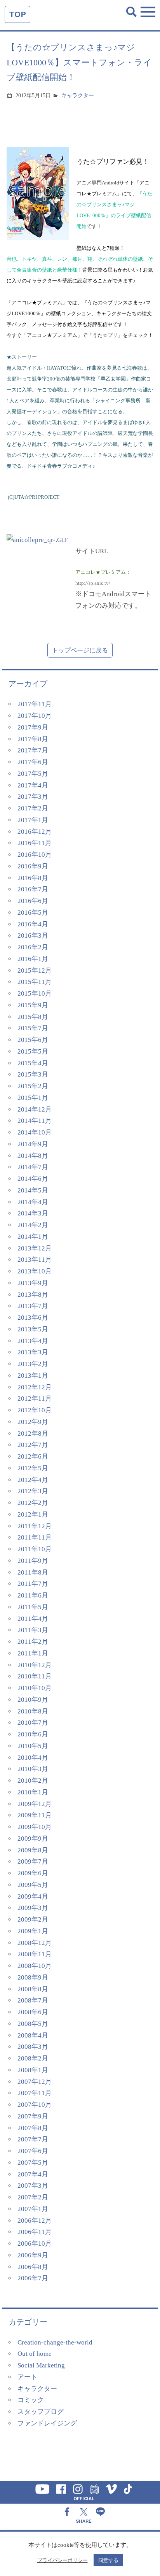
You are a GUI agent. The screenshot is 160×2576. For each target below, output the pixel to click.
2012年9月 (33, 1422)
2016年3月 (33, 936)
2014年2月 (33, 1225)
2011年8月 (33, 1572)
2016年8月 (33, 878)
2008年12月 (35, 1943)
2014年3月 (33, 1213)
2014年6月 (33, 1179)
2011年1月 (33, 1653)
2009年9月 (33, 1839)
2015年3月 (33, 1074)
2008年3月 (33, 2047)
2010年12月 (35, 1665)
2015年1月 (33, 1098)
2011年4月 (33, 1619)
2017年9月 (33, 727)
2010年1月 (33, 1792)
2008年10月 (35, 1966)
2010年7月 (33, 1723)
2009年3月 (33, 1908)
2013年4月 (33, 1341)
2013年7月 (33, 1306)
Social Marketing (41, 2365)
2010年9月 (33, 1700)
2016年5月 (33, 913)
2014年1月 (33, 1237)
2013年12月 (35, 1248)
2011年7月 (33, 1584)
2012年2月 (33, 1503)
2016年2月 (33, 947)
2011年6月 (33, 1595)
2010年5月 (33, 1746)
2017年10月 (35, 716)
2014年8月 (33, 1156)
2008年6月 (33, 2012)
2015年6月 (33, 1040)
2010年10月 (35, 1688)
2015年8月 (33, 1017)
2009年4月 (33, 1896)
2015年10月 (35, 993)
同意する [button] (108, 2560)
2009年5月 (33, 1885)
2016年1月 (33, 959)
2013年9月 (33, 1283)
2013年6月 (33, 1318)
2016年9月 (33, 866)
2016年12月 (35, 832)
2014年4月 (33, 1202)
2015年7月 (33, 1028)
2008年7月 (33, 2000)
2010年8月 (33, 1711)
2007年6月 (33, 2151)
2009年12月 (35, 1804)
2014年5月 (33, 1190)
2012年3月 (33, 1491)
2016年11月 (35, 843)
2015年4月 (33, 1063)
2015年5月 (33, 1051)
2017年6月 (33, 762)
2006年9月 (33, 2255)
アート (27, 2377)
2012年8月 (33, 1434)
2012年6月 (33, 1456)
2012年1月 (33, 1514)
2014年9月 (33, 1144)
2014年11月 (35, 1121)
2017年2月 (33, 808)
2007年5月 (33, 2163)
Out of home (35, 2354)
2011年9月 (33, 1561)
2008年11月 (35, 1954)
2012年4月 (33, 1480)
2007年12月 (35, 2082)
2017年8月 (33, 739)
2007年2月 (33, 2197)
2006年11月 (35, 2232)
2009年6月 (33, 1873)
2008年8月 (33, 1989)
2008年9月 (33, 1977)
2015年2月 (33, 1086)
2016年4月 (33, 924)
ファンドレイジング (47, 2423)
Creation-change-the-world (55, 2342)
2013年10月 (35, 1271)
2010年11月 (35, 1676)
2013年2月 (33, 1364)
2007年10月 (35, 2105)
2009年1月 (33, 1931)
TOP (17, 14)
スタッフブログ (41, 2412)
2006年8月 (33, 2267)
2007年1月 (33, 2209)
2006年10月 (35, 2244)
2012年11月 (35, 1398)
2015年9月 (33, 1005)
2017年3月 (33, 797)
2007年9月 (33, 2116)
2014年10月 (35, 1132)
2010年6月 (33, 1734)
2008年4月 (33, 2035)
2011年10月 (35, 1549)
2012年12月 (35, 1387)
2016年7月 (33, 889)
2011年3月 (33, 1630)
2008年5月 (33, 2024)
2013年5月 (33, 1329)
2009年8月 (33, 1850)
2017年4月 (33, 785)
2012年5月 (33, 1468)
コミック (31, 2400)
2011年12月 (35, 1526)
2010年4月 (33, 1758)
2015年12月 (35, 971)
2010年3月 (33, 1769)
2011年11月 (35, 1537)
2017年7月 (33, 750)
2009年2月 (33, 1919)
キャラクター (78, 96)
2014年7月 (33, 1167)
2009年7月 (33, 1861)
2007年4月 (33, 2174)
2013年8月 (33, 1295)
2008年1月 (33, 2070)
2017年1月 (33, 820)
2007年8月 (33, 2128)
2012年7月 (33, 1445)
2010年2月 (33, 1781)
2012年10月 (35, 1410)
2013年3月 (33, 1352)
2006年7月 (33, 2278)
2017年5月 (33, 774)
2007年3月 (33, 2186)
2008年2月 (33, 2058)
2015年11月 (35, 982)
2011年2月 (33, 1642)
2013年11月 (35, 1260)
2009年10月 (35, 1827)
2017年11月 (35, 704)
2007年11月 (35, 2093)
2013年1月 (33, 1376)
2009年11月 (35, 1815)
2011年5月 (33, 1607)
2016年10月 (35, 855)
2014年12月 (35, 1109)
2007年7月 (33, 2139)
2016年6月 (33, 901)
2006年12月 (35, 2221)
